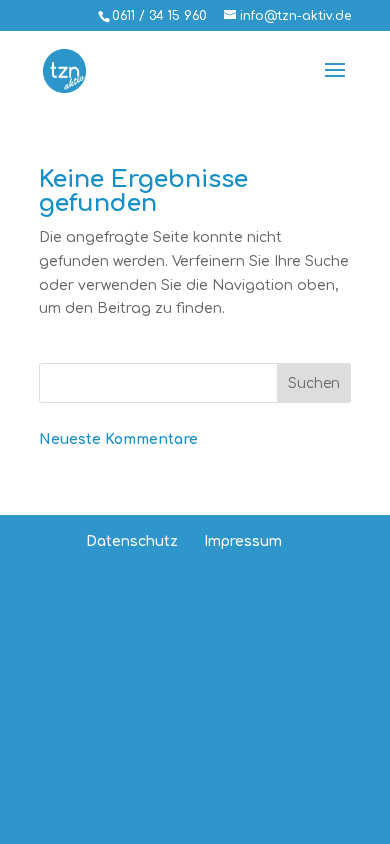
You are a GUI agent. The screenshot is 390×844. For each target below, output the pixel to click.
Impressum (243, 541)
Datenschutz (132, 541)
